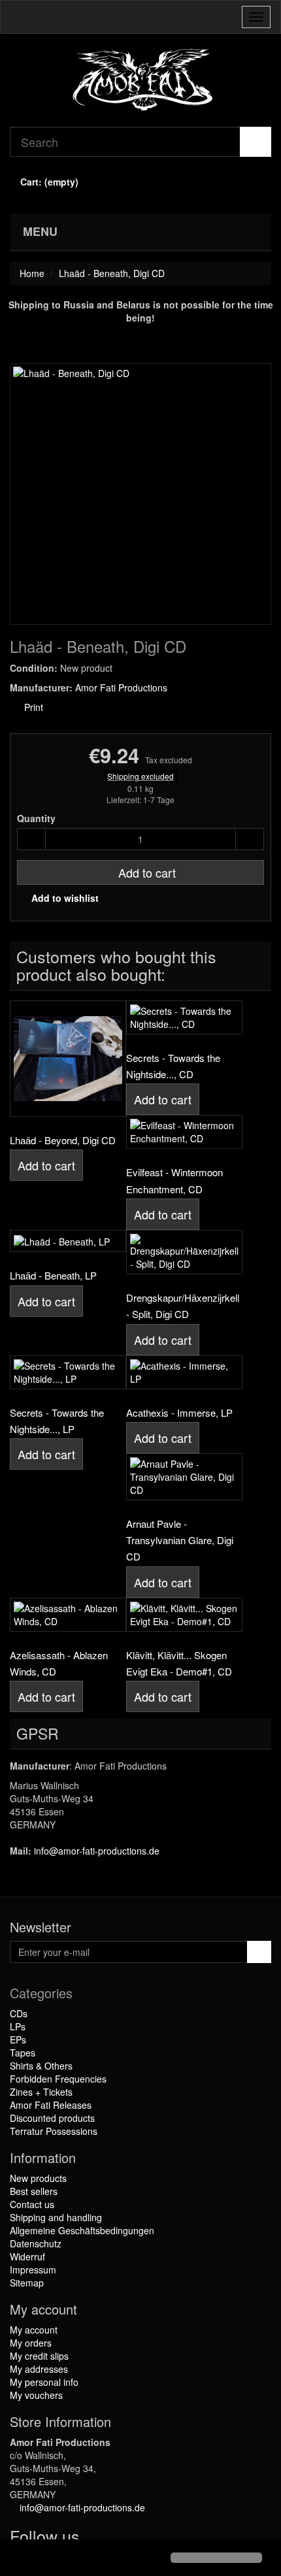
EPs (18, 2039)
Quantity (36, 818)
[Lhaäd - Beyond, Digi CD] (68, 1059)
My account (34, 2330)
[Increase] (250, 839)
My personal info (44, 2382)
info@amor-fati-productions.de (97, 1851)
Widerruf (27, 2256)
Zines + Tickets (41, 2092)
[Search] (256, 142)
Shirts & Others (41, 2066)
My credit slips (39, 2356)
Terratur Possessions (54, 2131)
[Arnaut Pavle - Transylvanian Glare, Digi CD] (184, 1477)
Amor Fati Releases (51, 2105)
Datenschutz (36, 2243)
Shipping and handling (56, 2217)
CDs (19, 2013)
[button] (21, 2559)
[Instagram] (146, 2539)
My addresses (39, 2369)
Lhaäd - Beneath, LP (53, 1275)
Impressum (33, 2270)
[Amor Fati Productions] (140, 80)
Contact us (32, 2204)
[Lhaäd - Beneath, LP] (68, 1241)
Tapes (23, 2053)
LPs (18, 2026)
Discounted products (52, 2118)
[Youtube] (122, 2539)
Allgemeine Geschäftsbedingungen (82, 2230)
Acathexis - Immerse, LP (179, 1412)
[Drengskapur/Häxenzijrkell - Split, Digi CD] (184, 1252)
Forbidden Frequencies (58, 2079)
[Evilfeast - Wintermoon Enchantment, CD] (184, 1132)
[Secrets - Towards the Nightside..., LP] (68, 1372)
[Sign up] (259, 1952)
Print (32, 707)
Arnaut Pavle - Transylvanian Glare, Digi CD (180, 1540)
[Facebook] (95, 2539)
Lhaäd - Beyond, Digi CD (63, 1140)
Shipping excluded (140, 776)
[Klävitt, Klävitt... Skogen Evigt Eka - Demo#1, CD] (184, 1615)
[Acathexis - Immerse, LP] (184, 1372)
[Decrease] (31, 839)
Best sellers (34, 2191)
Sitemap (27, 2283)
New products (38, 2178)
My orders (31, 2343)
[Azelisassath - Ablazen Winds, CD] (68, 1615)
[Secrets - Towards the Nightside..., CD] (184, 1017)
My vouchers (36, 2395)
